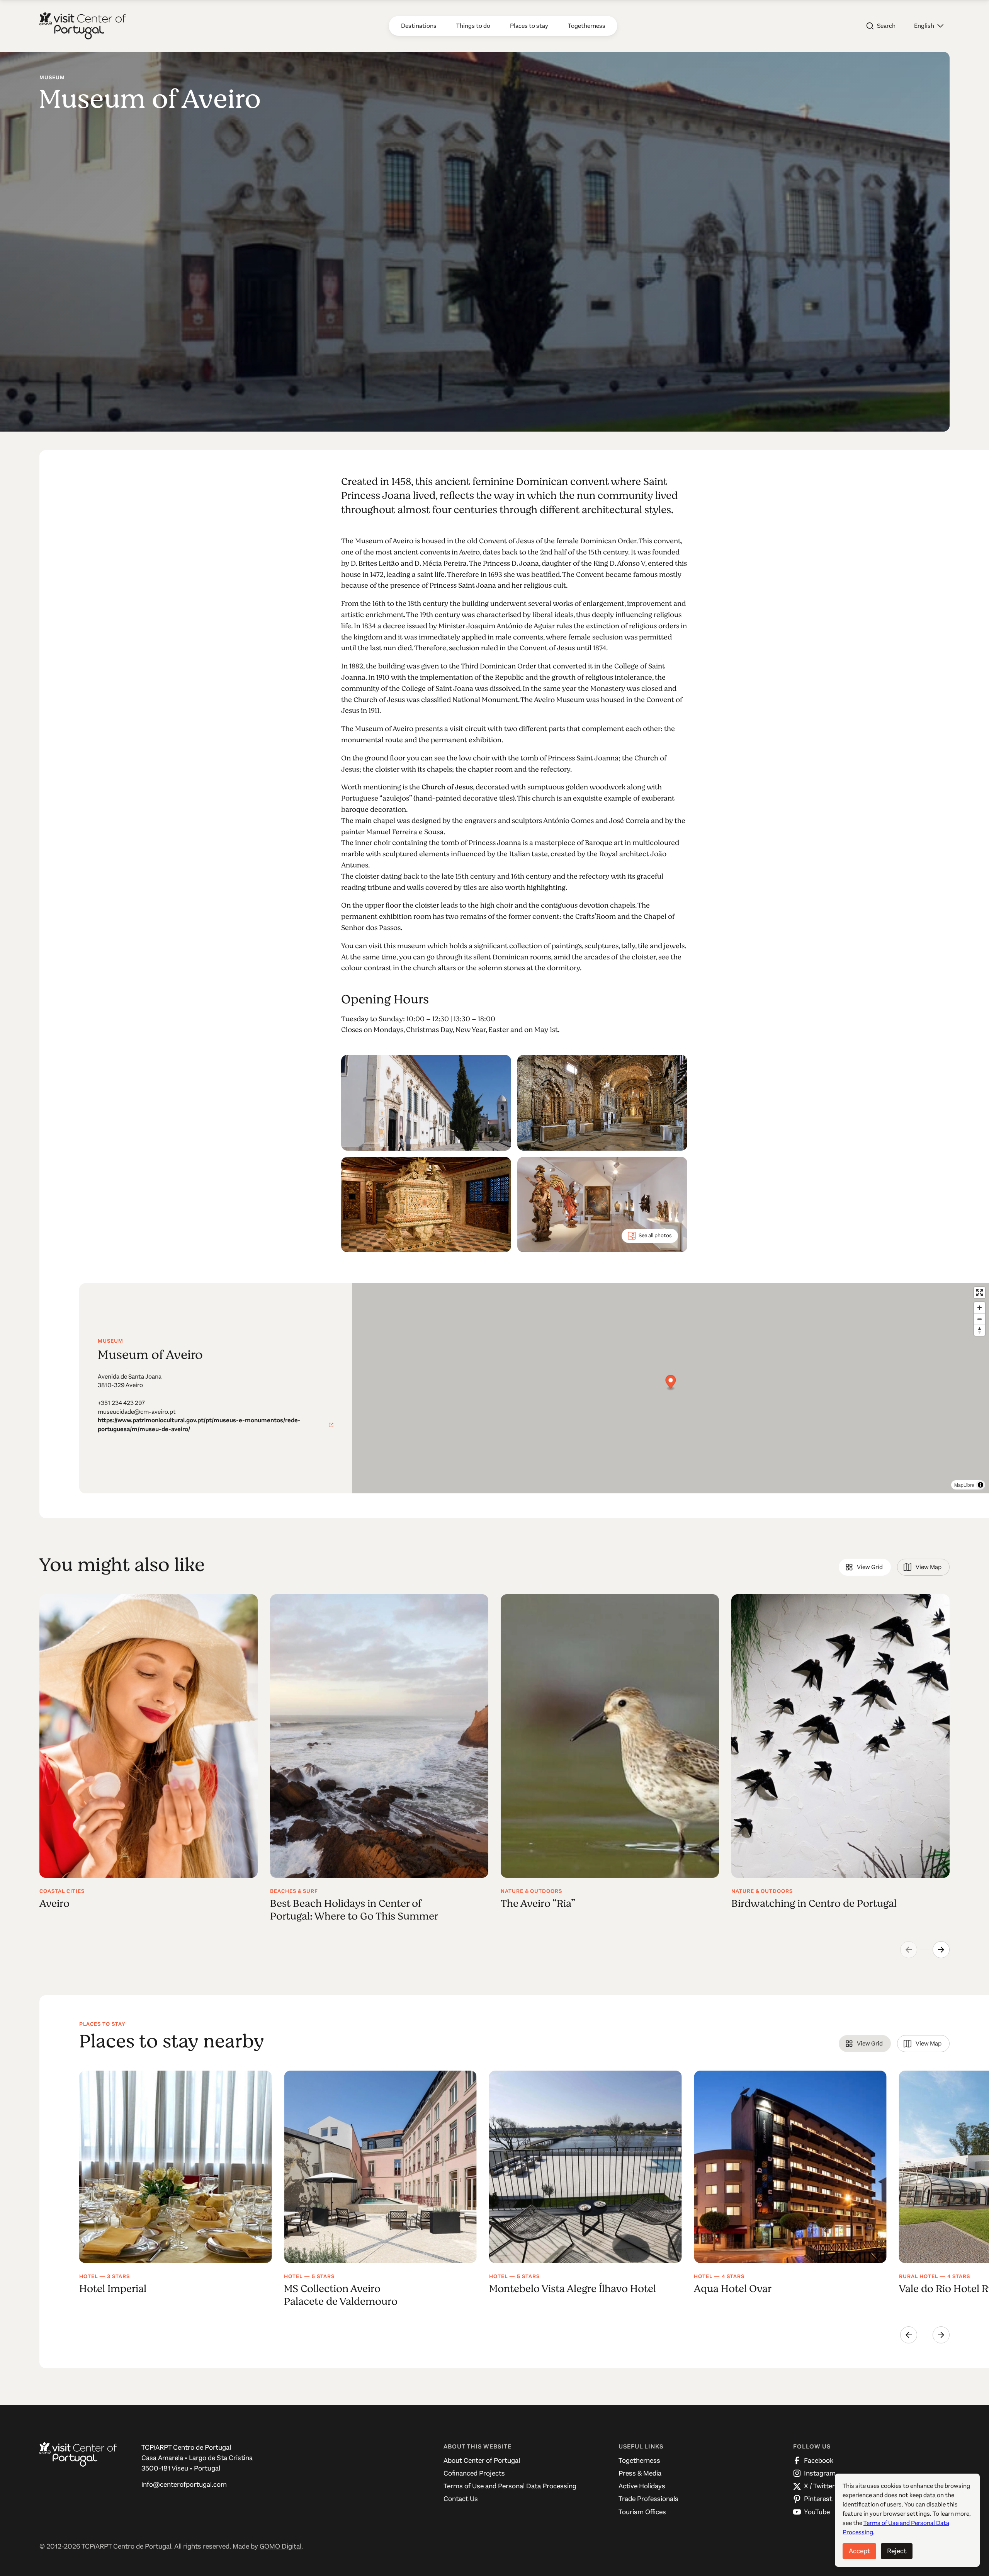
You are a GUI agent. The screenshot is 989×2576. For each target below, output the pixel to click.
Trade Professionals (648, 2499)
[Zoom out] (980, 1319)
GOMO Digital (280, 2546)
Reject (897, 2551)
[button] (929, 26)
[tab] (865, 1567)
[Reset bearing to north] (980, 1330)
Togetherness (639, 2460)
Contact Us (461, 2499)
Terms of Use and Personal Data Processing (510, 2486)
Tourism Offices (642, 2512)
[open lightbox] (426, 1103)
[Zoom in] (980, 1308)
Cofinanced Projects (474, 2473)
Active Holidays (642, 2486)
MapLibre (964, 1485)
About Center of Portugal (482, 2460)
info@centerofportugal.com (184, 2484)
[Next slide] (941, 1950)
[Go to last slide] (909, 2335)
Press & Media (640, 2473)
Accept (859, 2551)
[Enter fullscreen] (980, 1293)
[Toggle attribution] (981, 1485)
